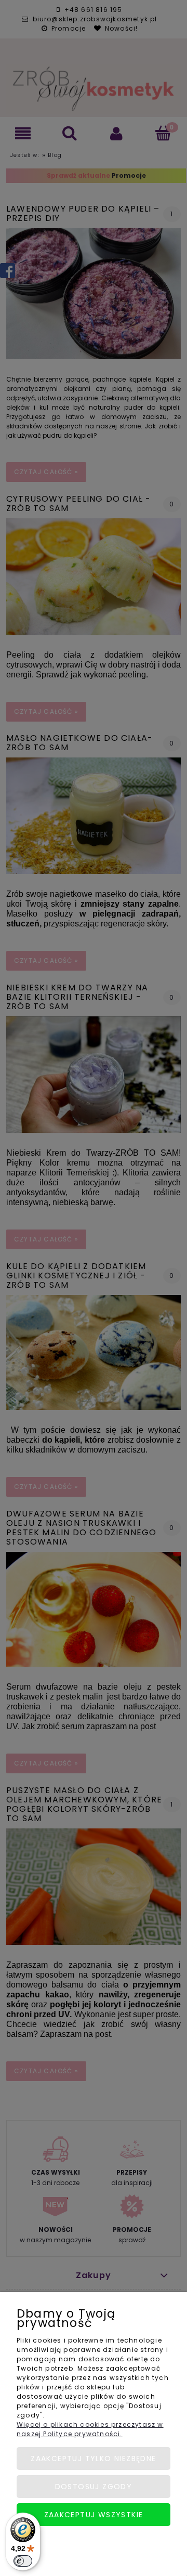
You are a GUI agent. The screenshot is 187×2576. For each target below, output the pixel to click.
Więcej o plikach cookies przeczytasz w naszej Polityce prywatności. (90, 2429)
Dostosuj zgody (94, 2487)
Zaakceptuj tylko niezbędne (93, 2459)
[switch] (23, 2561)
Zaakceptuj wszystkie (94, 2515)
